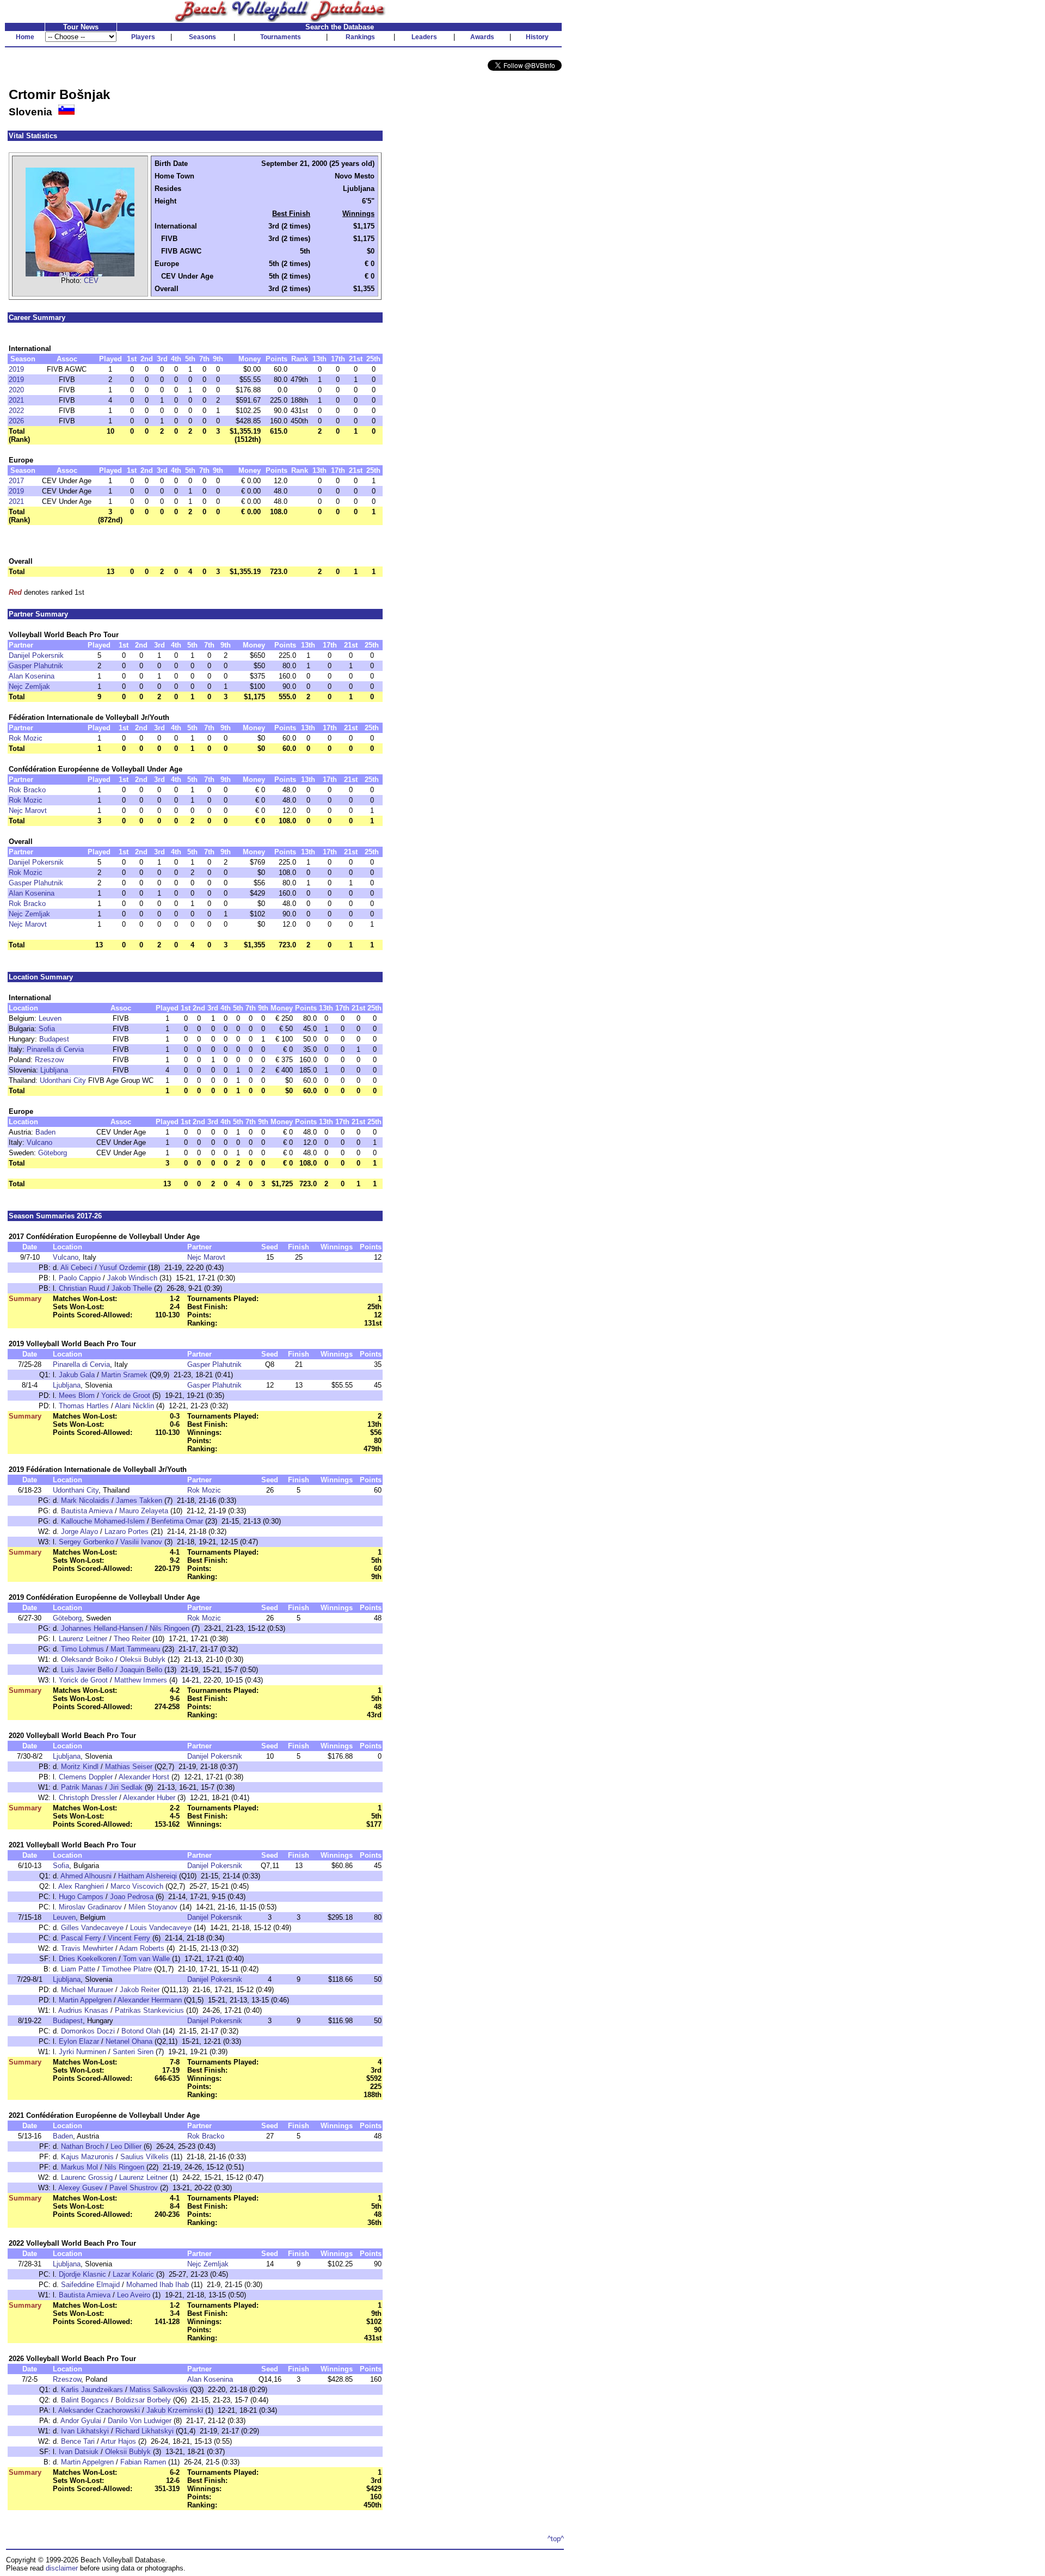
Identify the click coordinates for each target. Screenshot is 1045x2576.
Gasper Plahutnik (36, 666)
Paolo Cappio (80, 1278)
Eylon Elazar (79, 2041)
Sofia (47, 1029)
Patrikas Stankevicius (149, 2010)
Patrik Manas (82, 1787)
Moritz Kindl (80, 1767)
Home (25, 37)
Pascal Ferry (81, 1938)
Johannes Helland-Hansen (102, 1628)
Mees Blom (77, 1395)
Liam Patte (78, 1969)
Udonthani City (63, 1080)
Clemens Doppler (86, 1777)
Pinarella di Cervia (55, 1049)
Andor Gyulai (81, 2421)
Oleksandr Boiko (87, 1659)
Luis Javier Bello (87, 1670)
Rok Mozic (26, 738)
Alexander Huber (149, 1798)
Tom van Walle (146, 1959)
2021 (16, 400)
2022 (16, 411)
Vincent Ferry (129, 1938)
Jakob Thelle (132, 1288)
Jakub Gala (77, 1375)
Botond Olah (141, 2031)
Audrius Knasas (83, 2010)
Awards (482, 37)
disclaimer (62, 2568)
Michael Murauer (87, 1990)
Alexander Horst (144, 1777)
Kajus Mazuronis (87, 2157)
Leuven (50, 1018)
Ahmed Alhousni (86, 1876)
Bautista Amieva (87, 1511)
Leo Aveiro (134, 2295)
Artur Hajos (118, 2441)
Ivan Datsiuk (79, 2452)
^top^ (556, 2539)
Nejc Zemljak (29, 686)
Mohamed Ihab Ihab (158, 2285)
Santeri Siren (133, 2052)
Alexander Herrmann (150, 2000)
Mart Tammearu (135, 1649)
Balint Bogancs (85, 2400)
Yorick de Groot (126, 1395)
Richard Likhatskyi (145, 2431)
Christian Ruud (82, 1288)
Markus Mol (79, 2167)
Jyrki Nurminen (82, 2052)
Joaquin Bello (141, 1670)
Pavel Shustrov (134, 2188)
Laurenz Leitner (83, 1639)
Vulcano (39, 1142)
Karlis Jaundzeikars (92, 2390)
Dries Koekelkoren (88, 1959)
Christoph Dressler (88, 1798)
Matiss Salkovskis (159, 2390)
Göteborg (53, 1153)
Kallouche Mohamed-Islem (103, 1521)
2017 (16, 481)
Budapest (54, 1039)
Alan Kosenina (32, 676)
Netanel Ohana (129, 2041)
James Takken (139, 1500)
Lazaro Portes (127, 1532)
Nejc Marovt (28, 811)
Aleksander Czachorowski (99, 2410)
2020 (16, 390)
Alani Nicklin (134, 1406)
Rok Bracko (27, 790)
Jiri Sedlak (126, 1787)
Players (143, 37)
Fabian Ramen (143, 2462)
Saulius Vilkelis (145, 2157)
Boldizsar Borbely (143, 2400)
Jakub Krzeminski (175, 2410)
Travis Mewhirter (87, 1948)
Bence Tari (78, 2441)
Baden (45, 1132)
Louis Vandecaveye (161, 1928)
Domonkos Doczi (88, 2031)
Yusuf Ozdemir (122, 1268)
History (537, 37)
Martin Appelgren (85, 2000)
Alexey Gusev (81, 2188)
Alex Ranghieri (81, 1886)
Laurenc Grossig (87, 2177)
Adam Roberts (142, 1948)
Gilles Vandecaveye (92, 1928)
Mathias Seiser (129, 1767)
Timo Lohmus (82, 1649)
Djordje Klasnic (82, 2274)
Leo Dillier (126, 2146)
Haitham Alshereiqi (147, 1876)
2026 (16, 421)
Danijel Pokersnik (36, 655)
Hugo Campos (81, 1897)
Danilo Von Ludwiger (140, 2421)
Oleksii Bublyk (143, 1659)
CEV (91, 281)
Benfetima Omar (177, 1521)
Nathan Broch (82, 2146)
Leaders (424, 37)
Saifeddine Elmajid (90, 2285)
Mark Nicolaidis (85, 1500)
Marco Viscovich (137, 1886)
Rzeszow (49, 1060)
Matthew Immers (141, 1680)
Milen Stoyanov (153, 1907)
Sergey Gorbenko (86, 1542)
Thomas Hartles (84, 1406)
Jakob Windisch (132, 1278)
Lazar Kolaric (133, 2274)
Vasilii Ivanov (141, 1542)
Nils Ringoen (170, 1628)
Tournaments (281, 37)
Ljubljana (54, 1070)
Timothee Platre (127, 1969)
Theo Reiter (132, 1639)
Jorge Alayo (79, 1532)
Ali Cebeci (76, 1268)
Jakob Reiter (140, 1990)
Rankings (360, 37)
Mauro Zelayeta (144, 1511)
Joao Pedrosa (132, 1897)
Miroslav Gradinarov (90, 1907)
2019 (16, 369)
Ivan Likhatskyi (85, 2431)
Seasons (202, 37)
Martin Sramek (124, 1375)
